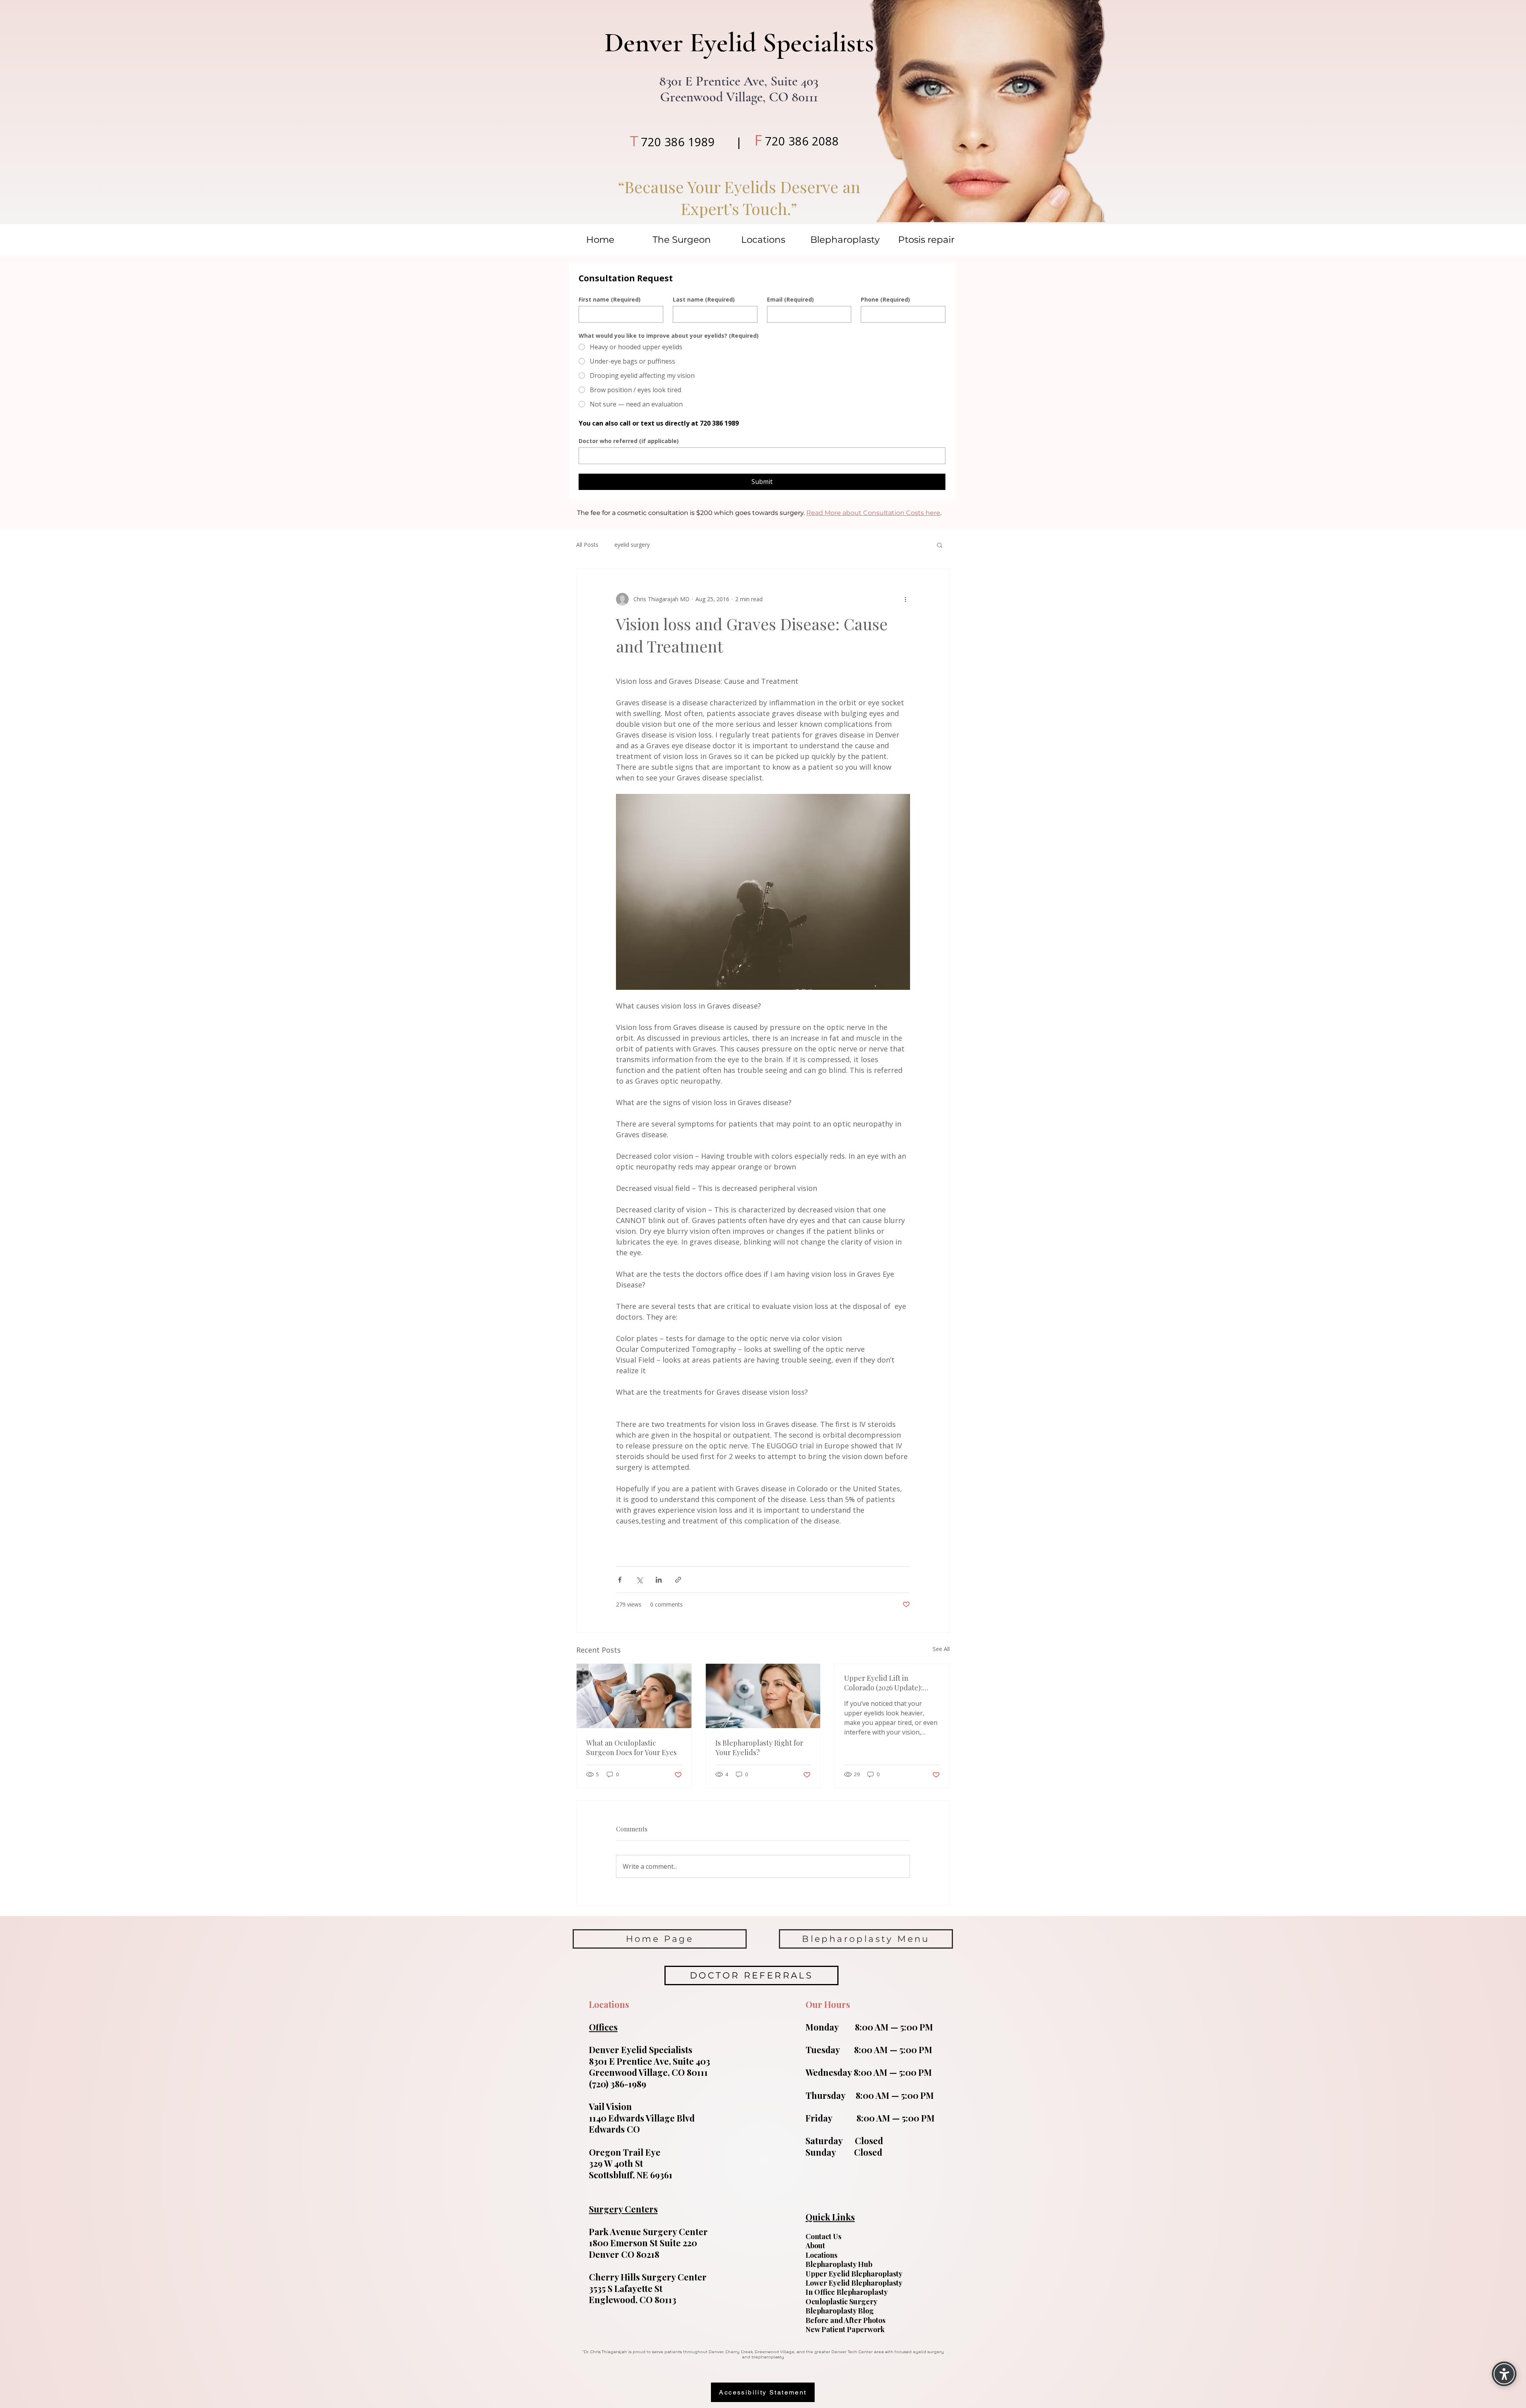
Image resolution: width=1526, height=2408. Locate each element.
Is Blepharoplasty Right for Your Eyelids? (759, 1748)
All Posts (587, 545)
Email (790, 299)
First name (610, 299)
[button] (940, 545)
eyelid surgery (632, 545)
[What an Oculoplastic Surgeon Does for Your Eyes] (634, 1696)
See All (941, 1649)
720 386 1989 (678, 142)
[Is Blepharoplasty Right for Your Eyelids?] (763, 1696)
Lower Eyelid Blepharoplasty (854, 2283)
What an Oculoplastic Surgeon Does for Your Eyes (631, 1748)
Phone (885, 299)
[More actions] (905, 599)
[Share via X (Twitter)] (639, 1580)
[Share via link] (678, 1580)
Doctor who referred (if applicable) (629, 441)
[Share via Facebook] (620, 1580)
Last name (704, 299)
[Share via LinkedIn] (659, 1580)
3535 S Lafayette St (626, 2288)
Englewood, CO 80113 (633, 2300)
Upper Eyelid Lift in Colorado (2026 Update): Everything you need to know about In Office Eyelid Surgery (889, 1683)
